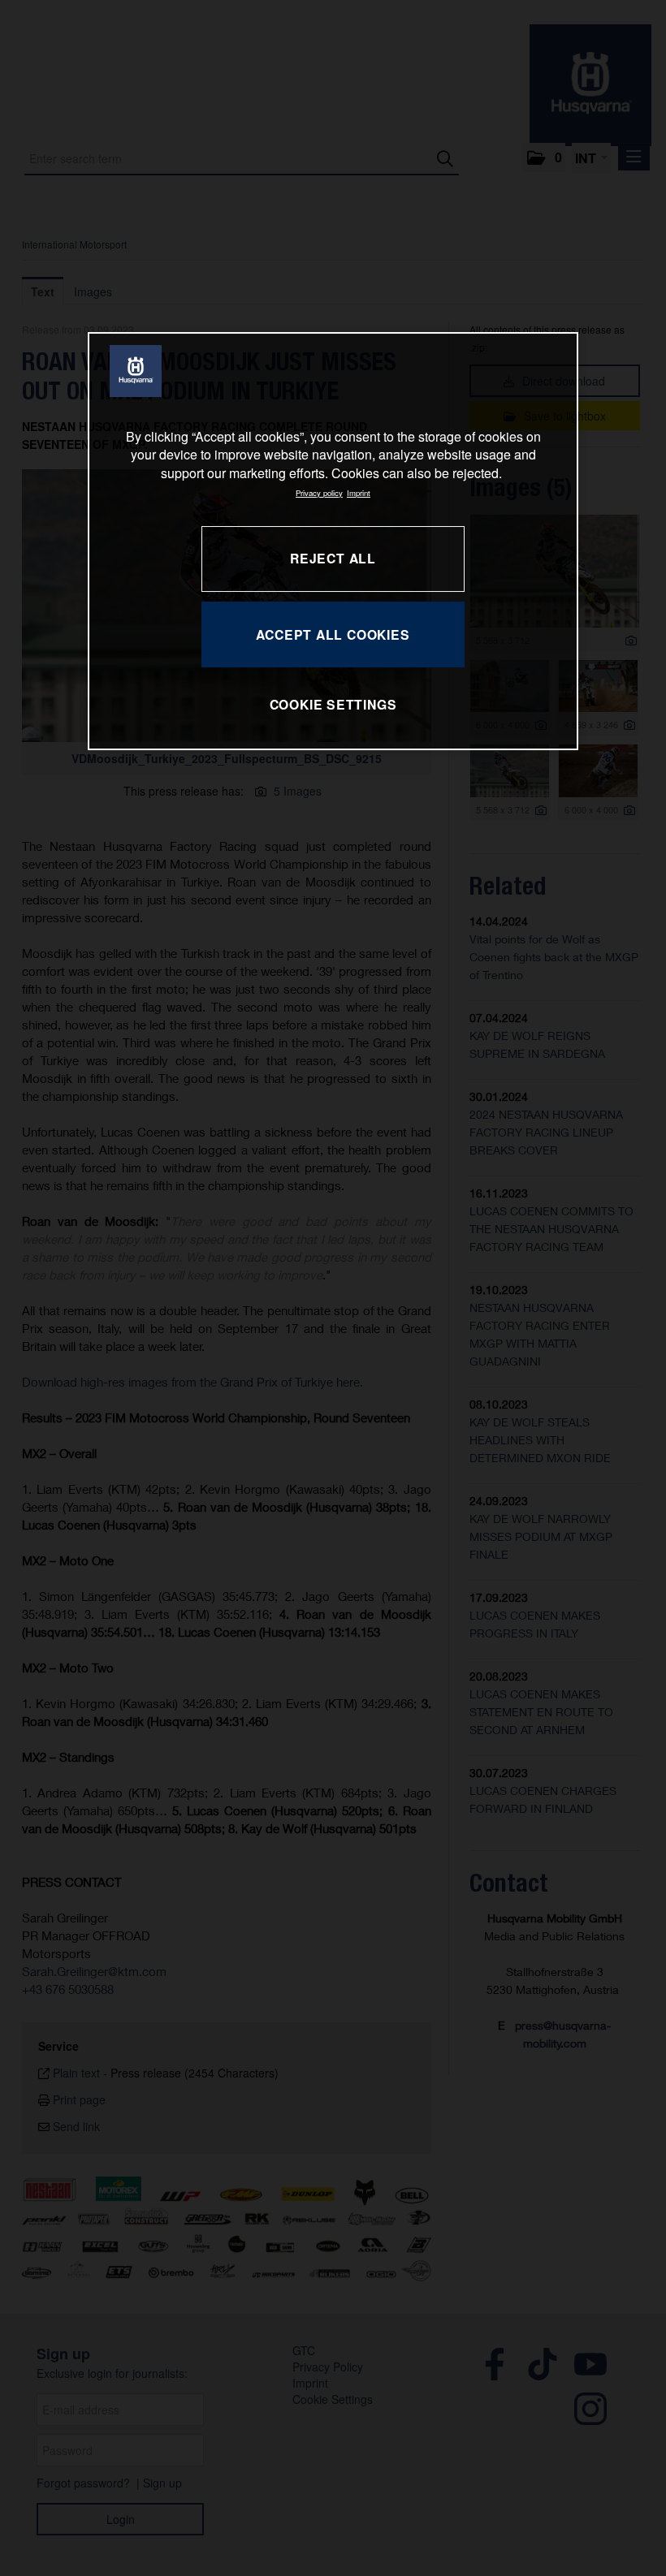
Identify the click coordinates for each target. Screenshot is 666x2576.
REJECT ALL (333, 558)
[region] (333, 541)
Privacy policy (319, 493)
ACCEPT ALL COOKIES (333, 634)
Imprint (359, 493)
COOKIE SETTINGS (333, 704)
